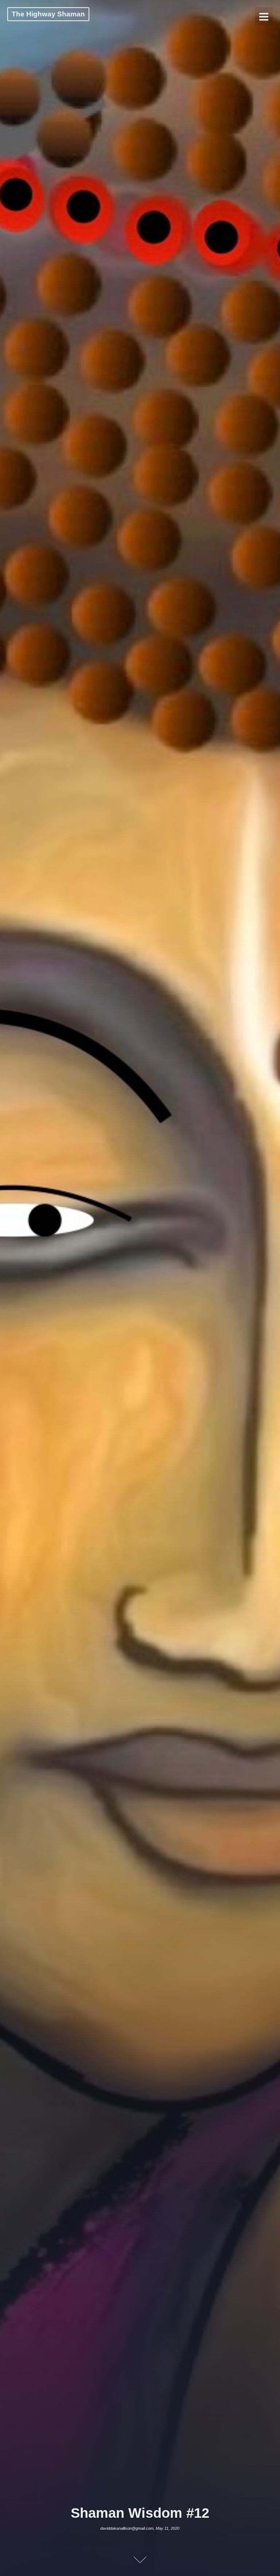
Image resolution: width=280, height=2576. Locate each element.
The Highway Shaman (48, 14)
